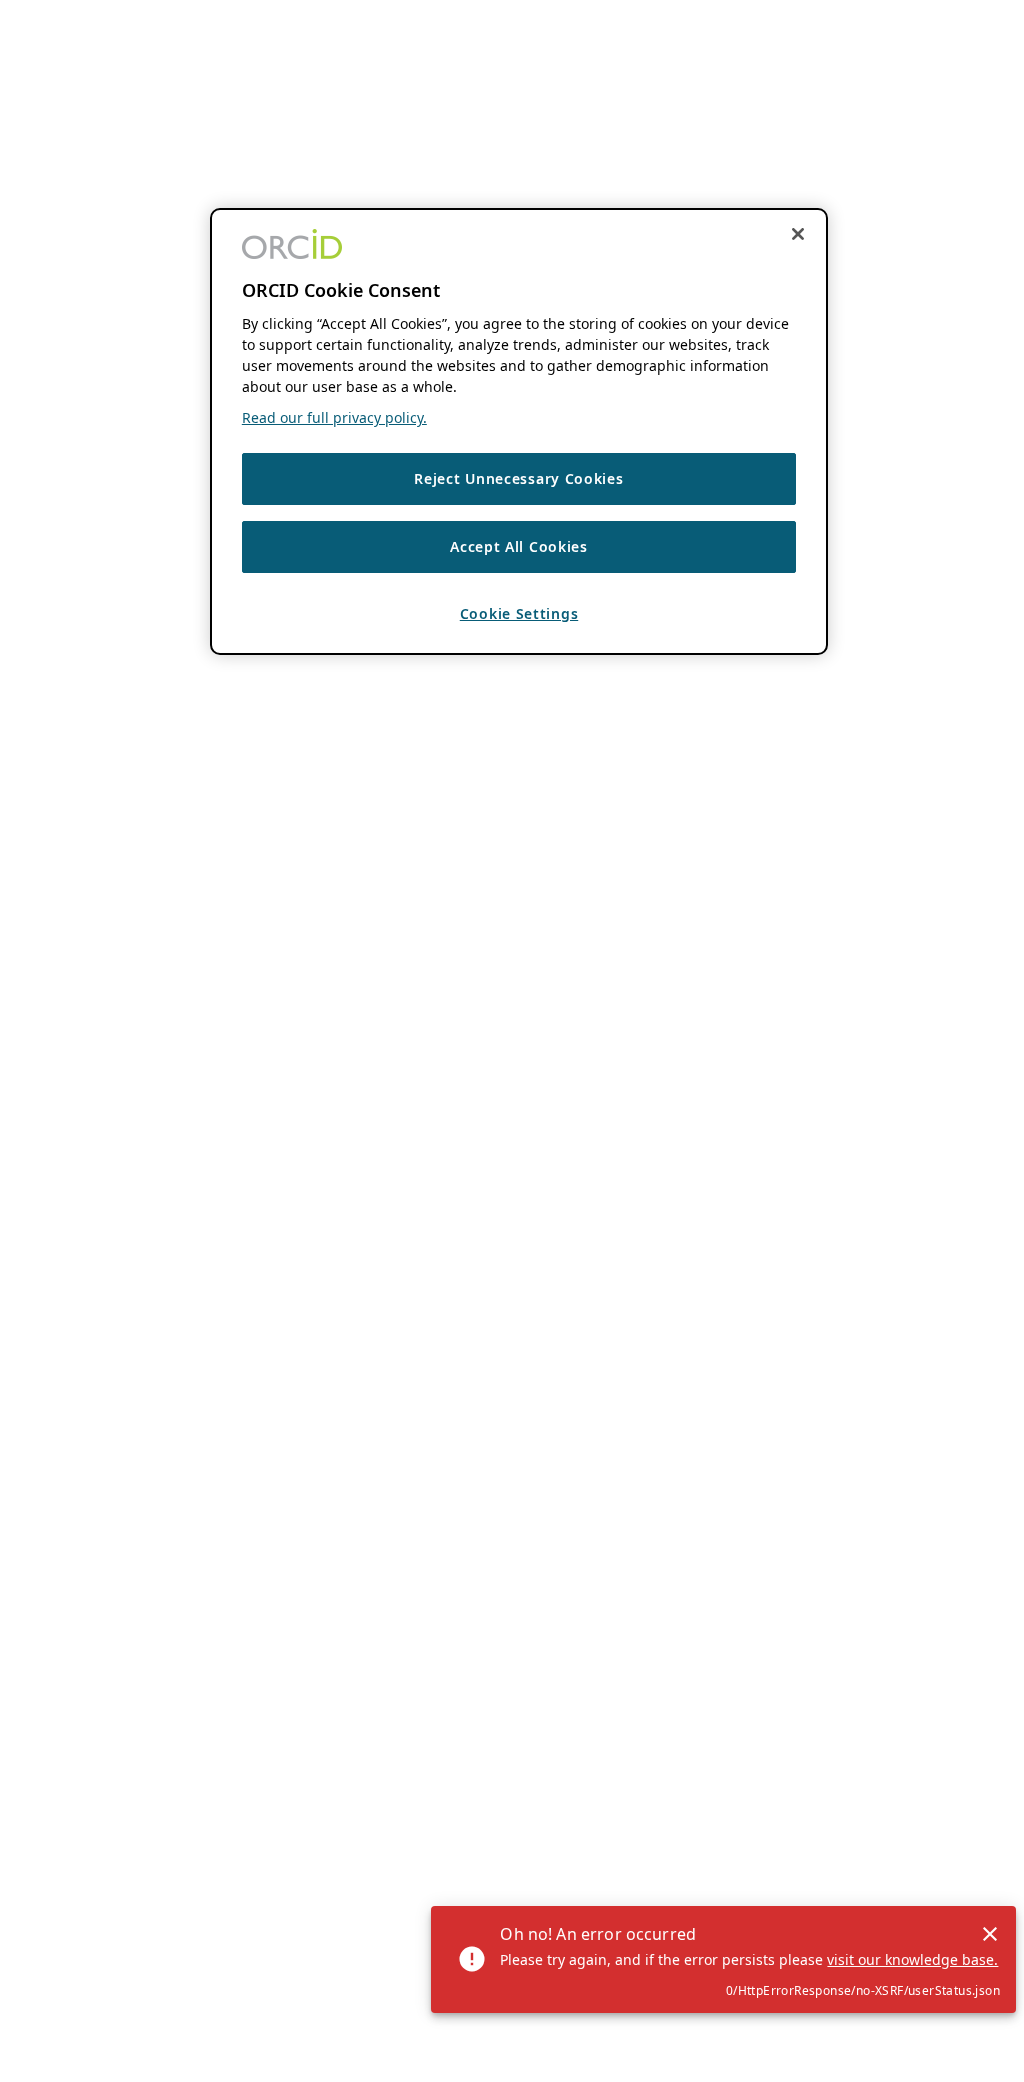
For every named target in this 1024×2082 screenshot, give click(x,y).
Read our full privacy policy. (334, 417)
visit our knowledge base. (912, 1959)
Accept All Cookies (519, 546)
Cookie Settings (519, 613)
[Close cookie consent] (798, 234)
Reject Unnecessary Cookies (518, 478)
